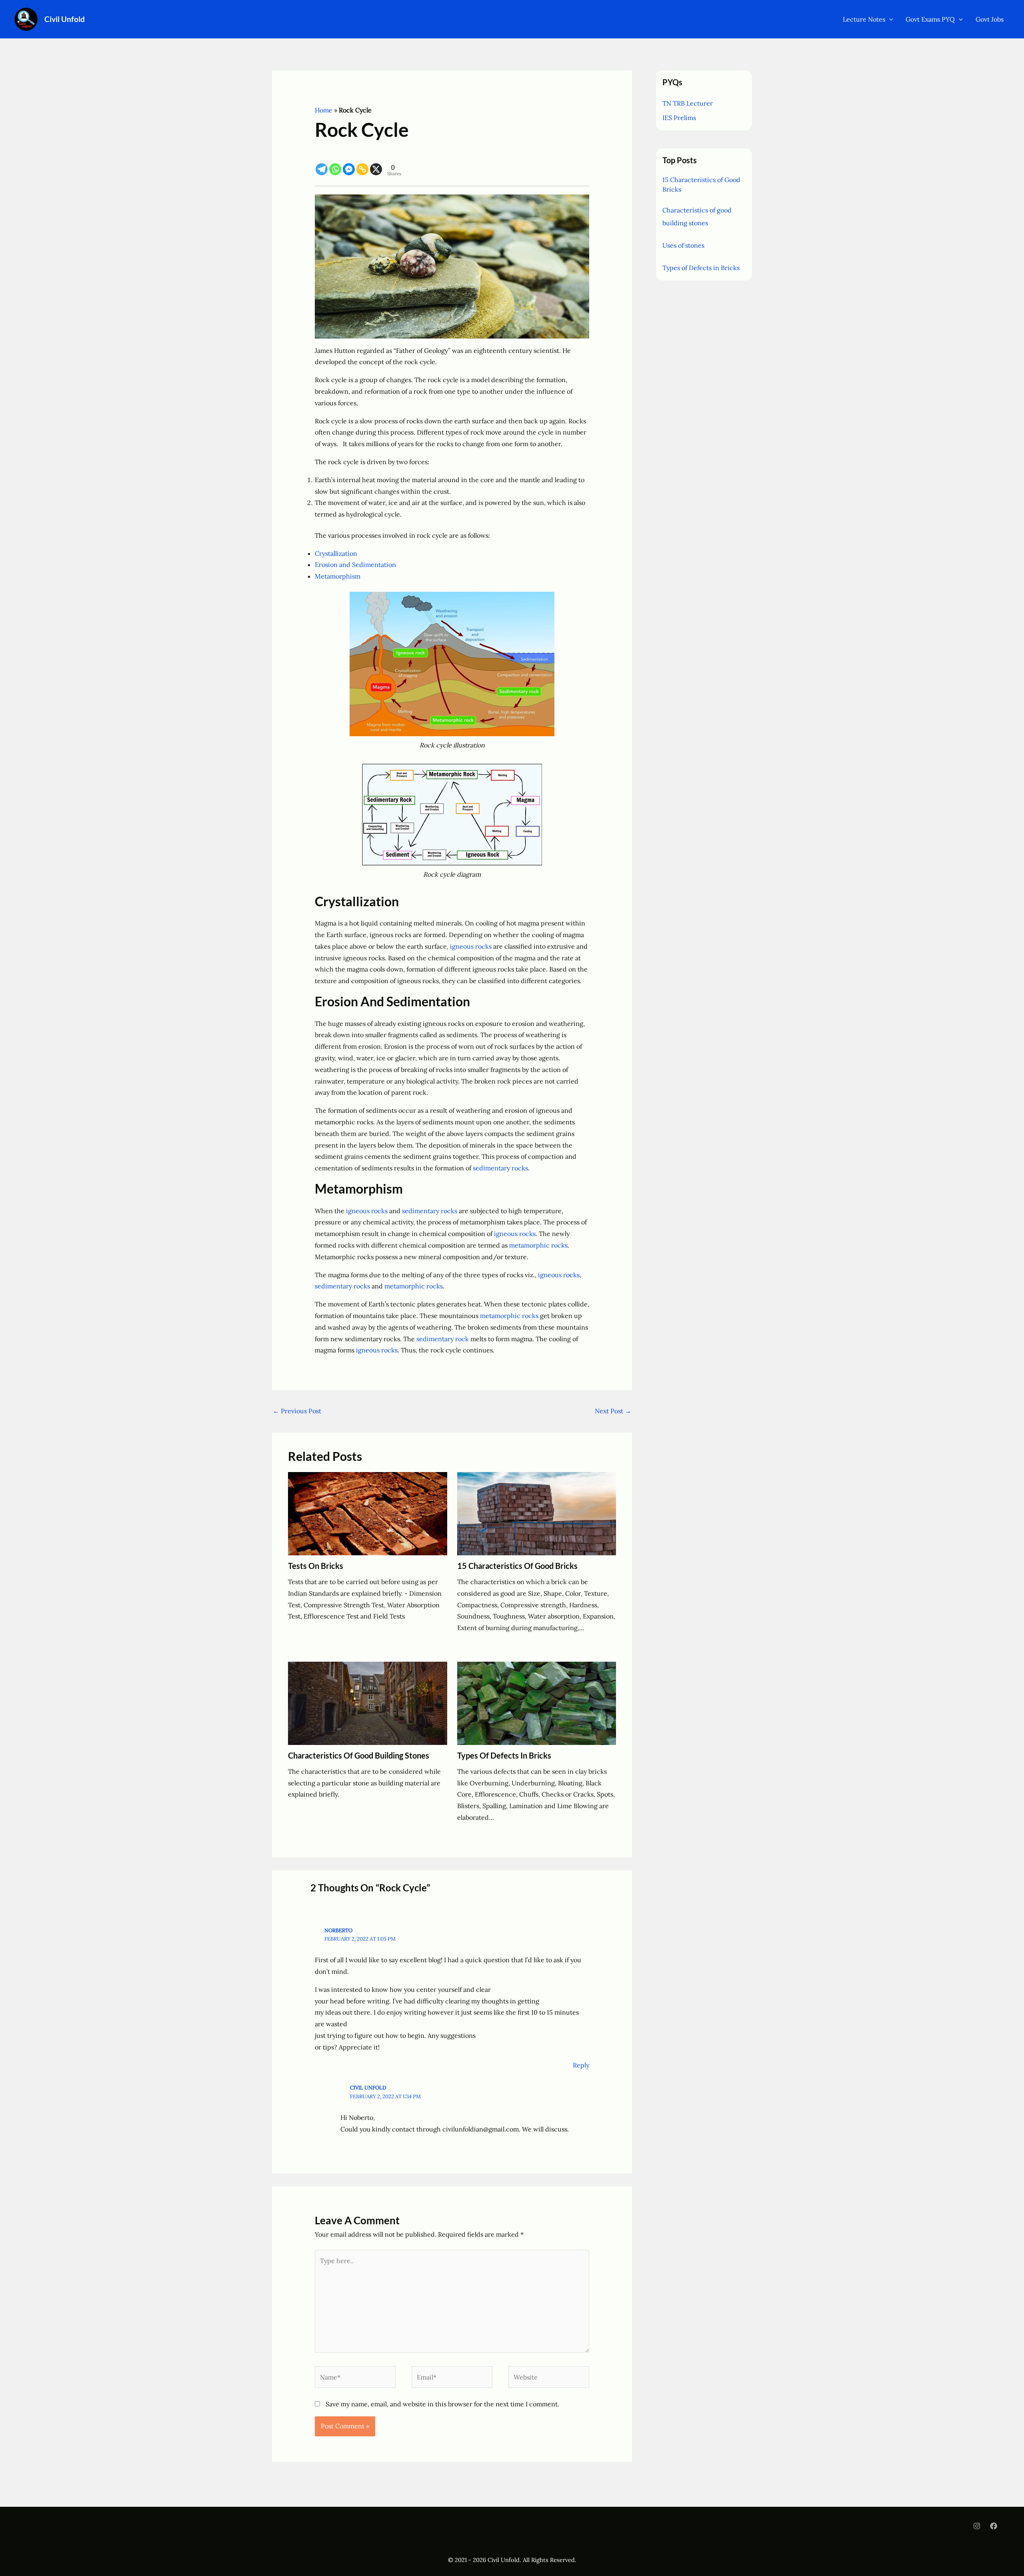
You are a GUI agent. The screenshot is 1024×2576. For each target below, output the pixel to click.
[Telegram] (322, 163)
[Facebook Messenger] (349, 163)
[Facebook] (994, 2526)
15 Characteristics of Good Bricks (517, 1566)
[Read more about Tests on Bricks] (368, 1513)
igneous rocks (471, 946)
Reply (581, 2065)
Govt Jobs (990, 19)
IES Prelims (679, 118)
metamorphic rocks (538, 1245)
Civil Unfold (65, 19)
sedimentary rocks (500, 1168)
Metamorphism (338, 576)
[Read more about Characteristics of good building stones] (368, 1703)
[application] (889, 19)
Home (324, 110)
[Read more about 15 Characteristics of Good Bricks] (537, 1513)
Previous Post (297, 1411)
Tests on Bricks (316, 1566)
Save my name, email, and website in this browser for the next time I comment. (442, 2404)
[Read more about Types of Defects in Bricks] (537, 1703)
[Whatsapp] (335, 163)
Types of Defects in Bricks (504, 1755)
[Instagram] (977, 2526)
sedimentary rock (443, 1339)
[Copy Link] (362, 163)
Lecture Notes (864, 19)
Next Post (613, 1411)
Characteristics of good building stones (359, 1755)
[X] (376, 163)
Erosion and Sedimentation (355, 565)
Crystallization (336, 553)
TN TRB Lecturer (688, 103)
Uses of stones (683, 245)
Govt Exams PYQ (930, 19)
